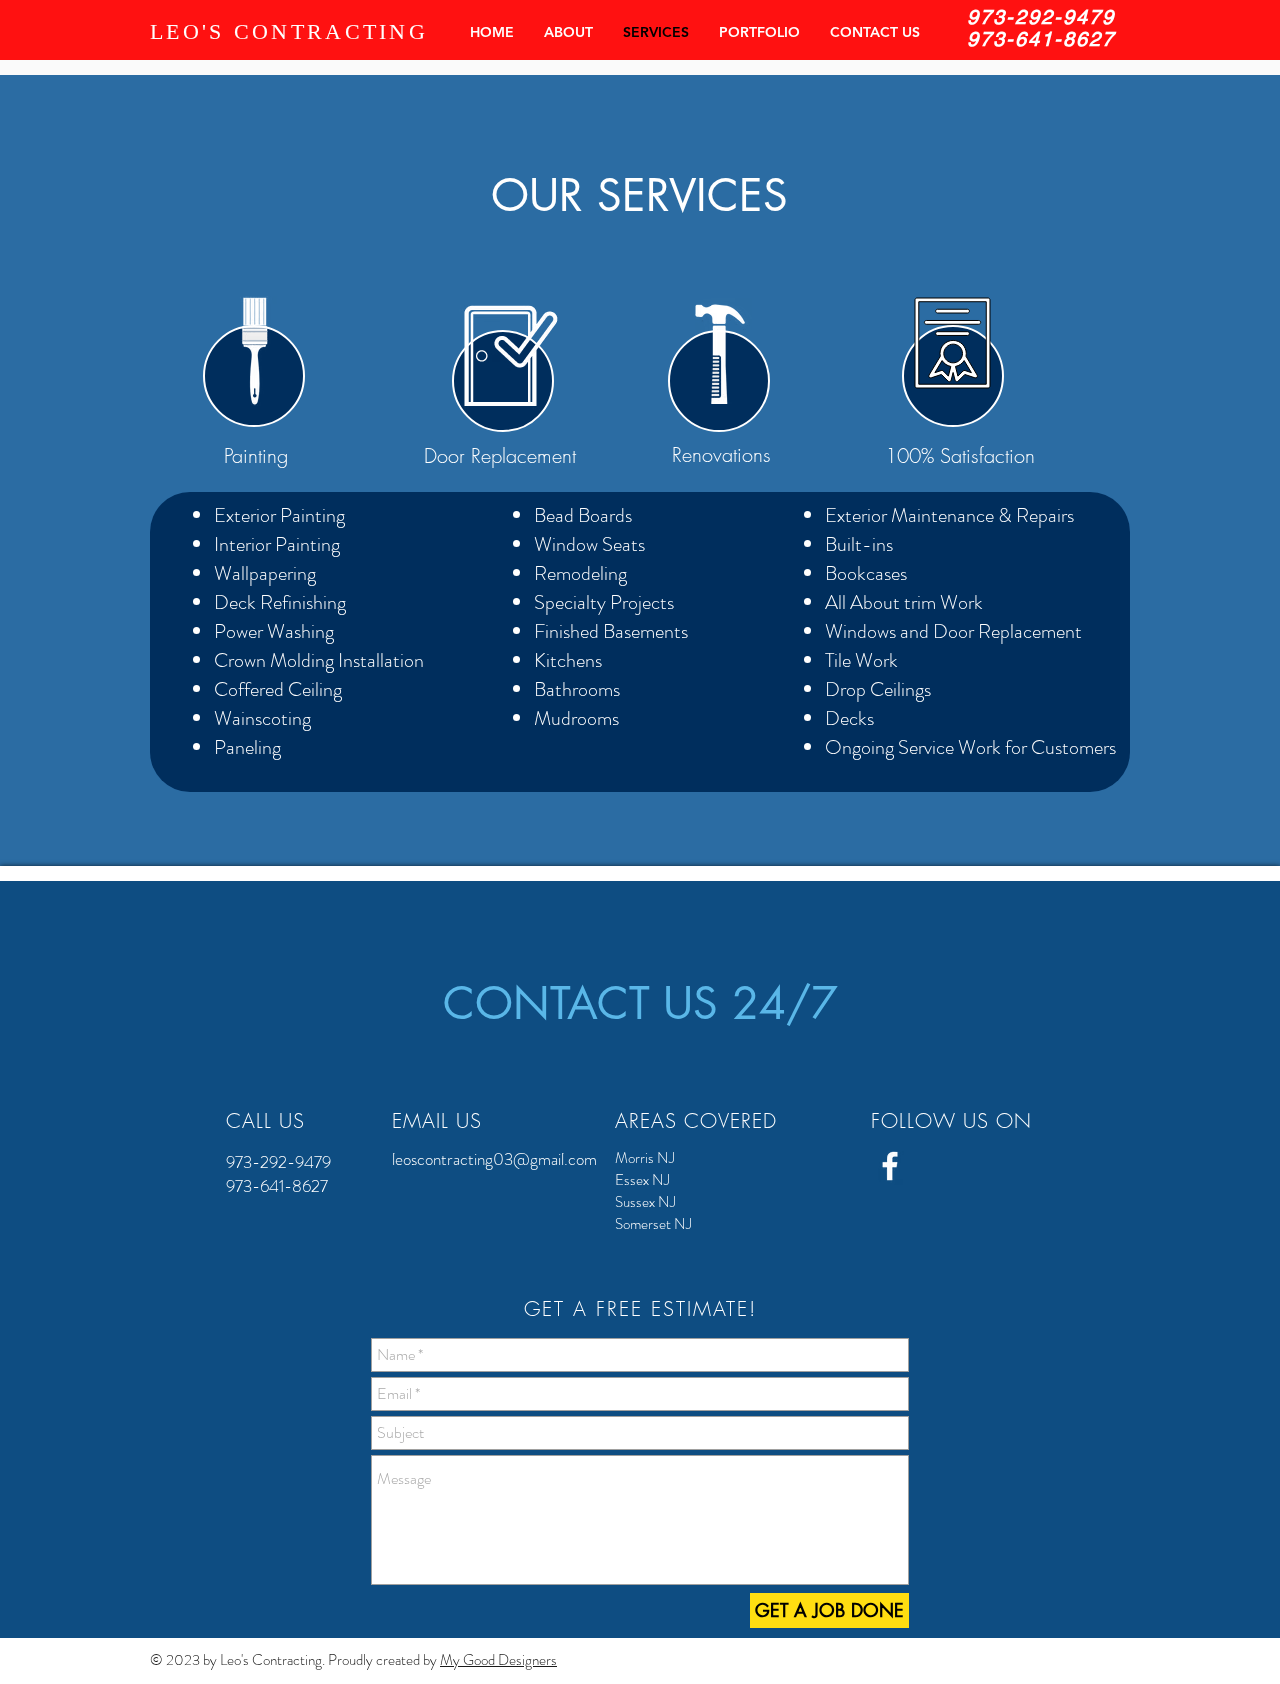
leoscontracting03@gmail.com (494, 1159)
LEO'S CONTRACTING (289, 31)
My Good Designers (498, 1660)
